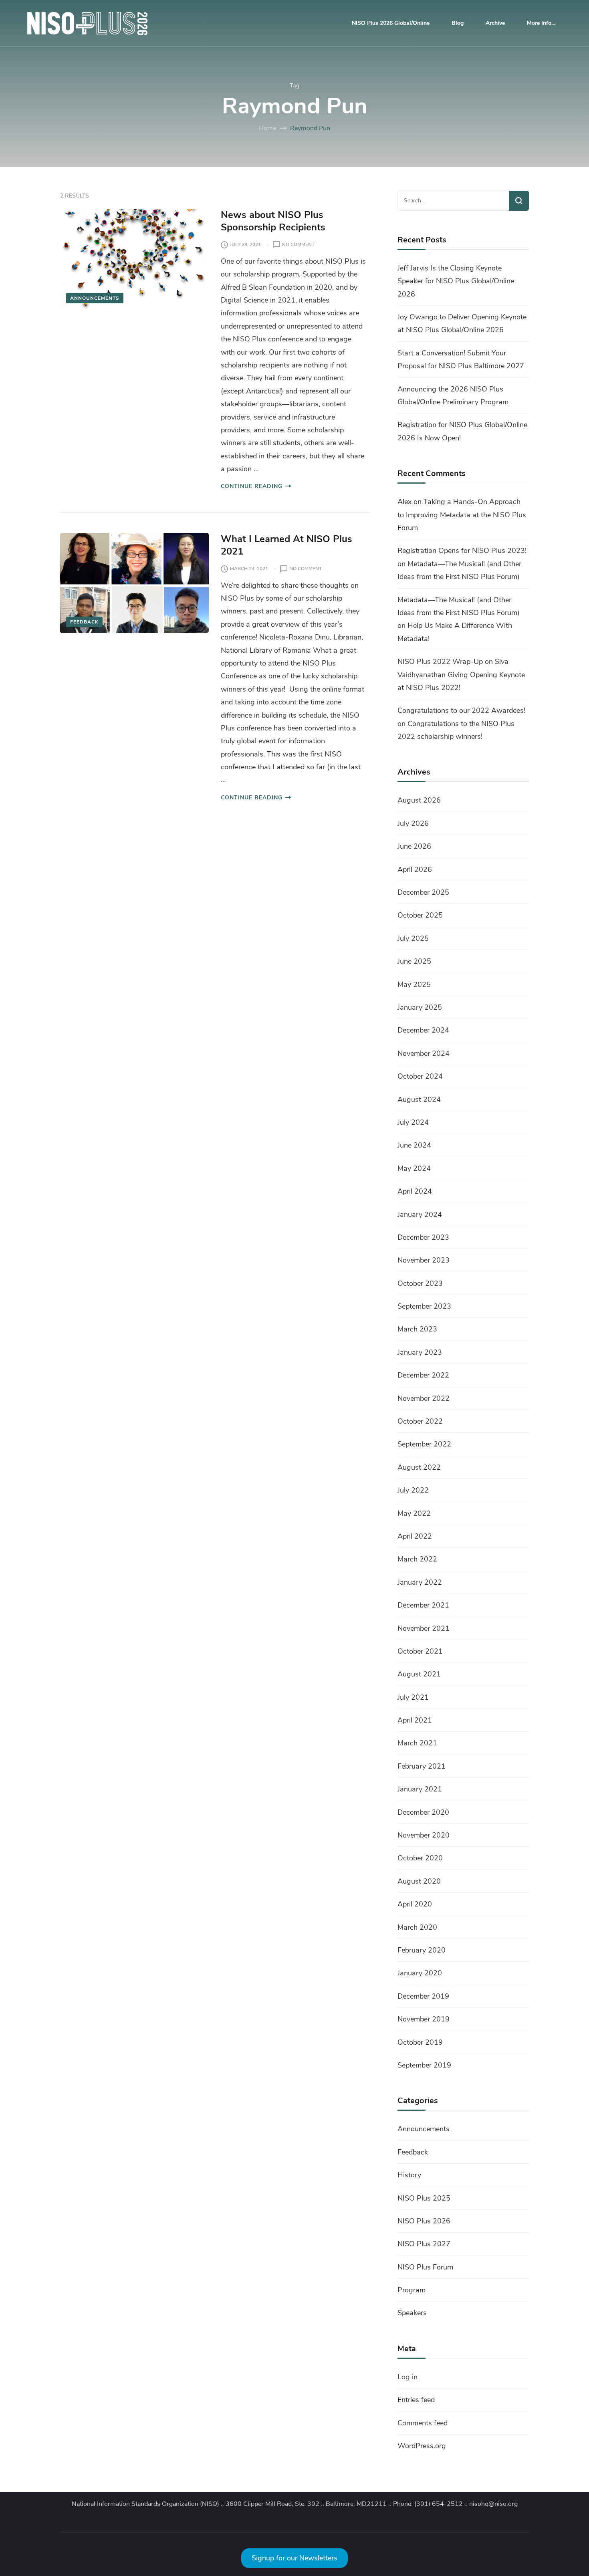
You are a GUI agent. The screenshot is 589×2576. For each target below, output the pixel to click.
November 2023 (424, 1260)
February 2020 (422, 1950)
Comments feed (423, 2423)
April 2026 (415, 869)
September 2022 (424, 1444)
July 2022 (413, 1490)
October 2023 (420, 1283)
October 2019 (420, 2042)
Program (411, 2290)
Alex (404, 502)
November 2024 (424, 1053)
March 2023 (417, 1329)
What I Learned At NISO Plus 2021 (286, 545)
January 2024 (420, 1214)
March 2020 (417, 1927)
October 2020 (420, 1858)
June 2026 (414, 846)
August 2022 (419, 1467)
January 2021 (420, 1789)
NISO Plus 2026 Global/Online (391, 23)
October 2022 (420, 1421)
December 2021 (423, 1605)
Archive (495, 23)
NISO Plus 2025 (424, 2198)
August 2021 (419, 1674)
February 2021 (422, 1766)
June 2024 (414, 1145)
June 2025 (414, 961)
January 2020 (420, 1973)
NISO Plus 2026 (424, 2221)
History (409, 2175)
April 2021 (415, 1720)
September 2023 (424, 1306)
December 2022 (423, 1375)
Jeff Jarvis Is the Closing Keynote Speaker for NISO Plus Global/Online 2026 (456, 281)
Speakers (412, 2313)
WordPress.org (422, 2446)
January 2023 (420, 1352)
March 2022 (417, 1559)
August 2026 (419, 800)
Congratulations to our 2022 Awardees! (461, 710)
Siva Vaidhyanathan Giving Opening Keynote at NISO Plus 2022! (461, 675)
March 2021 (417, 1743)
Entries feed (416, 2400)
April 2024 (415, 1191)
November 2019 (424, 2019)
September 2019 (424, 2065)
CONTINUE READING (252, 486)
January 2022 (420, 1582)
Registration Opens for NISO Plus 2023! (462, 551)
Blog (458, 23)
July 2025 (413, 938)
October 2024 (420, 1076)
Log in (407, 2377)
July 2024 (413, 1122)
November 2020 (424, 1835)
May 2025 (414, 984)
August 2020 (419, 1881)
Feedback (84, 622)
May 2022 (414, 1513)
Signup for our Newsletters (294, 2558)
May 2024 (414, 1168)
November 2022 (424, 1398)
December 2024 (423, 1030)
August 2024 (419, 1099)
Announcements (95, 298)
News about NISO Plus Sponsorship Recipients (274, 221)
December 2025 (423, 892)
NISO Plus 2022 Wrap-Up (440, 662)
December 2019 (423, 1996)
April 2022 (415, 1536)
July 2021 (413, 1697)
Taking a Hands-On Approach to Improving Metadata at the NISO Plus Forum (462, 515)
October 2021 (420, 1651)
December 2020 (423, 1812)
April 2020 (415, 1904)
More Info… (541, 23)
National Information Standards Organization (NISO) (145, 2504)
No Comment (298, 245)
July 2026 (413, 823)
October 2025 (420, 915)
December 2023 (423, 1237)
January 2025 (420, 1007)
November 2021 (424, 1628)
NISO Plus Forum (425, 2267)
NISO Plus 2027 (424, 2244)
